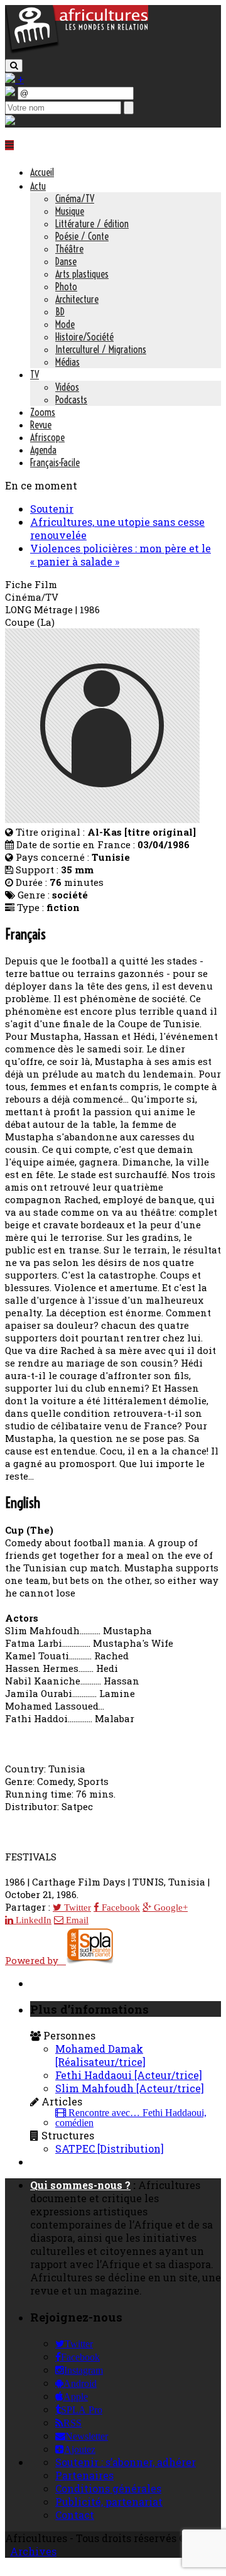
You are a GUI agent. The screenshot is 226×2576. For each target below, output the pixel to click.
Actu (38, 186)
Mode (65, 324)
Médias (67, 362)
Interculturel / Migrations (101, 349)
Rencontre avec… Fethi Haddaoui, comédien (131, 2118)
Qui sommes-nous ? (80, 2185)
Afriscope (47, 437)
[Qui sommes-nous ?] (10, 121)
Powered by (35, 1960)
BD (60, 312)
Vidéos (67, 387)
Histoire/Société (84, 337)
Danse (66, 261)
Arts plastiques (82, 274)
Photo (66, 287)
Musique (70, 211)
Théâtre (69, 249)
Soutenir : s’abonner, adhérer (126, 2462)
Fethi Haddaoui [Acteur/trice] (129, 2075)
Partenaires (84, 2475)
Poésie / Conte (82, 236)
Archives (33, 2551)
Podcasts (71, 400)
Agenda (43, 450)
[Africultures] (77, 51)
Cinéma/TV (75, 199)
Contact (75, 2515)
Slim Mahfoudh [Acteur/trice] (130, 2088)
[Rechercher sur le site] (14, 66)
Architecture (77, 299)
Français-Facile (55, 462)
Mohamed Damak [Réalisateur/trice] (100, 2055)
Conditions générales (108, 2488)
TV (35, 374)
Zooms (43, 412)
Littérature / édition (92, 224)
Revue (41, 425)
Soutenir (52, 509)
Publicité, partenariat (109, 2502)
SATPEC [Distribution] (110, 2148)
